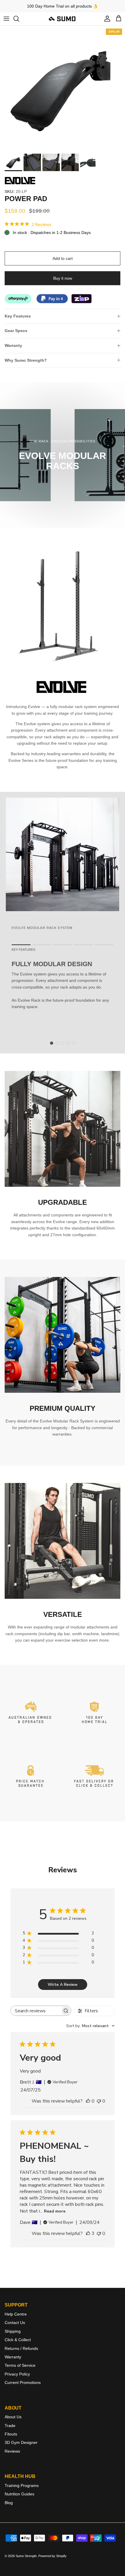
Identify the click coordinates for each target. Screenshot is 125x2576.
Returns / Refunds (21, 2348)
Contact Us (15, 2323)
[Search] (19, 19)
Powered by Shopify (52, 2556)
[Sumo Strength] (63, 19)
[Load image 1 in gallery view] (63, 88)
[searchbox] (36, 2011)
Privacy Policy (17, 2374)
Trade (10, 2426)
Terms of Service (20, 2365)
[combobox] (90, 2026)
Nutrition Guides (19, 2494)
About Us (13, 2417)
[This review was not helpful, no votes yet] (99, 2101)
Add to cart (63, 258)
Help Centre (16, 2314)
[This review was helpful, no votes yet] (88, 2101)
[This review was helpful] (88, 2233)
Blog (9, 2503)
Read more (55, 2211)
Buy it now (63, 278)
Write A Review (63, 1985)
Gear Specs (16, 331)
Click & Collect (18, 2340)
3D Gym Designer (21, 2442)
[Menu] (6, 19)
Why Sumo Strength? (26, 360)
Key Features (18, 316)
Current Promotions (23, 2382)
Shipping (13, 2331)
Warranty (13, 345)
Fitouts (11, 2434)
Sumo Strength (26, 2556)
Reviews (12, 2451)
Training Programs (22, 2485)
